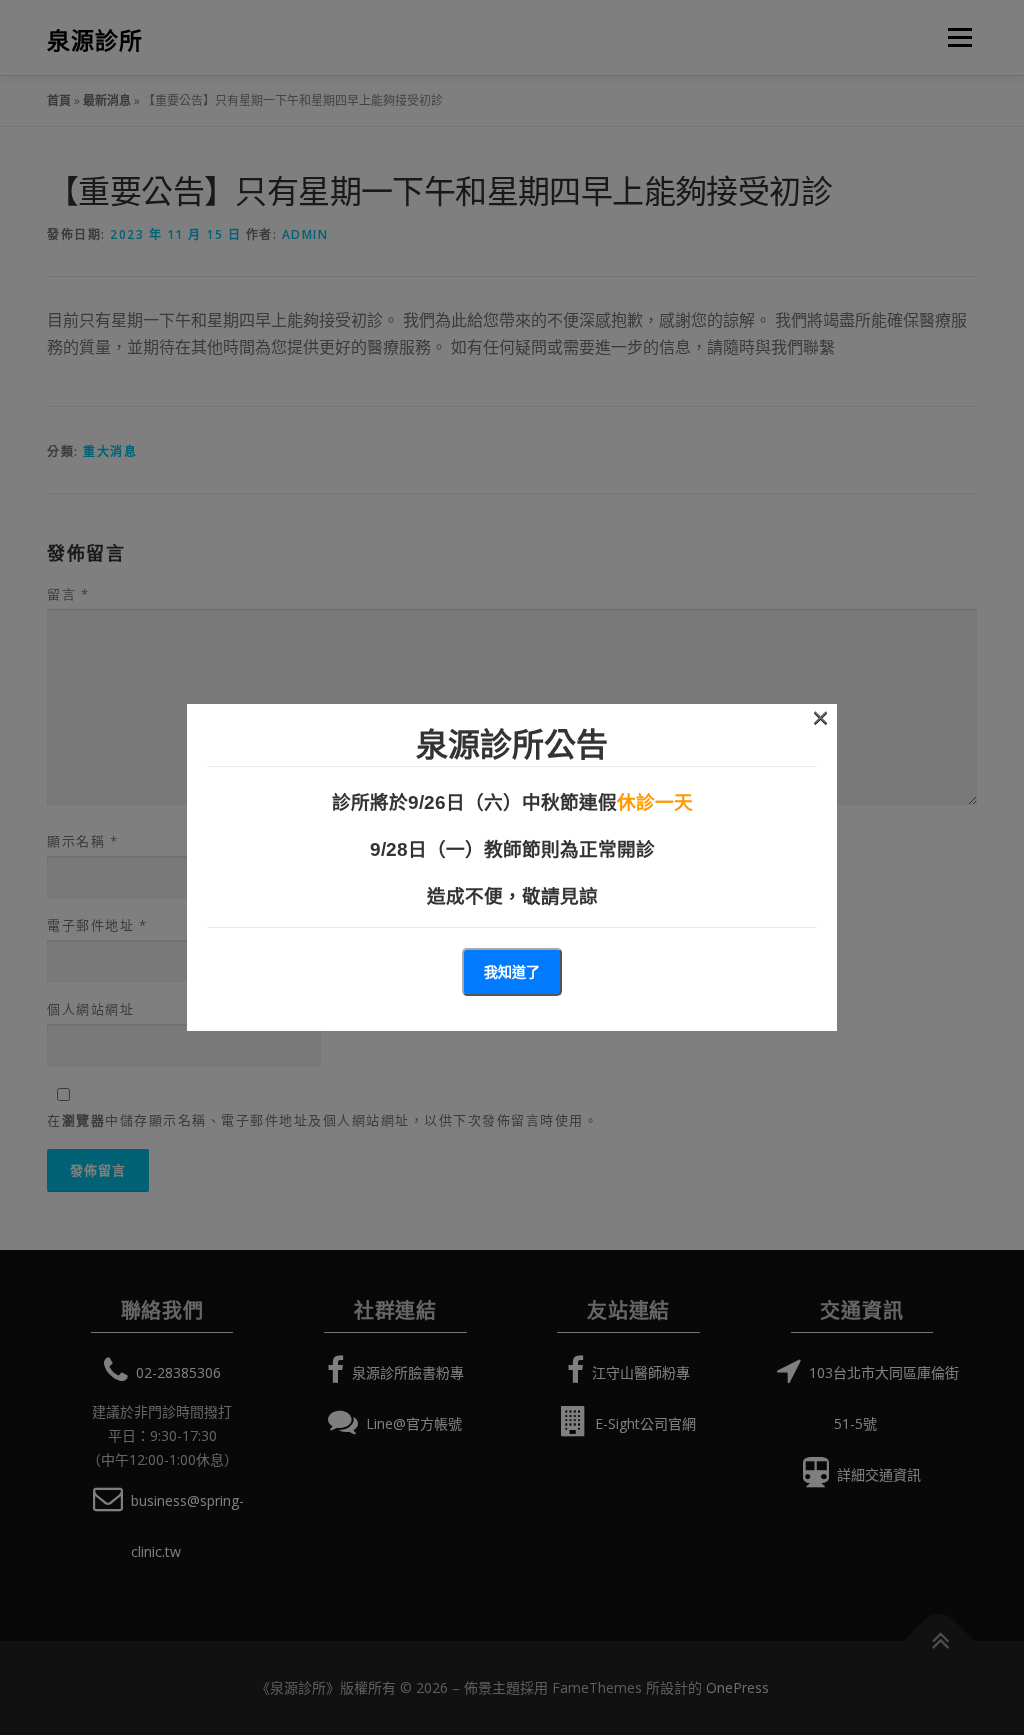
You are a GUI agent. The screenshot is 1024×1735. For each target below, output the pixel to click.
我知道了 (512, 971)
